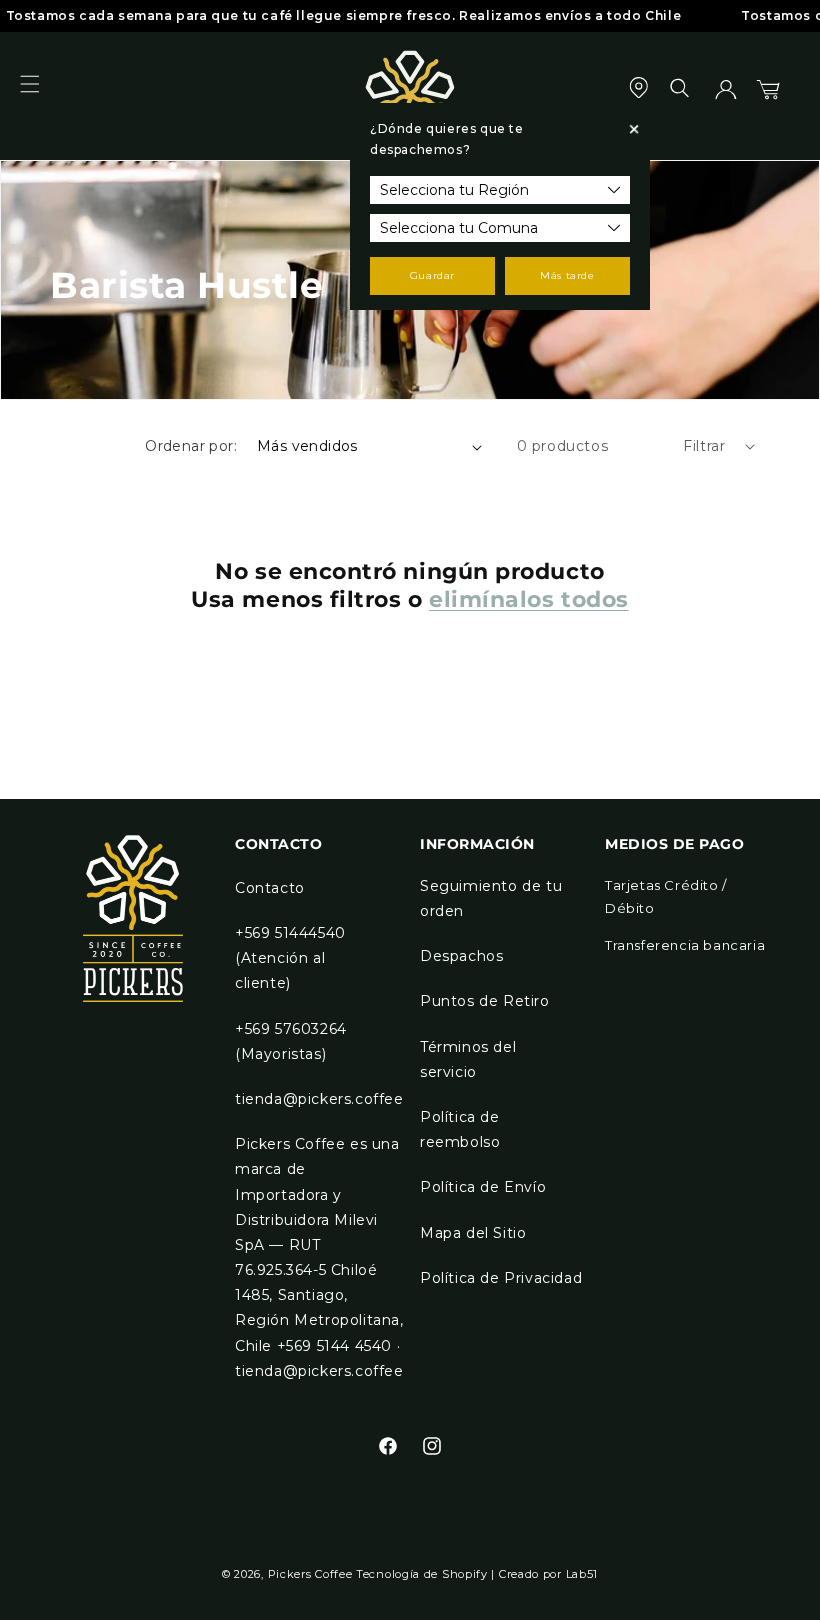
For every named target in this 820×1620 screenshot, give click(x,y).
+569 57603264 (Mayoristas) (291, 1041)
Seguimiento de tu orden (491, 898)
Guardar (432, 275)
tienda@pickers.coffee (319, 1099)
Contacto (270, 888)
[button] (42, 96)
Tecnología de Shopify (422, 1574)
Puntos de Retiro (485, 1001)
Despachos (461, 956)
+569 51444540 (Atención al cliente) (290, 958)
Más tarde (567, 275)
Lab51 (582, 1574)
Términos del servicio (468, 1059)
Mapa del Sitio (473, 1233)
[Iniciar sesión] (726, 96)
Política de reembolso (460, 1129)
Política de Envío (483, 1187)
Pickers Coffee (310, 1574)
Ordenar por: (191, 446)
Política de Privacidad (501, 1278)
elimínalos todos (529, 599)
